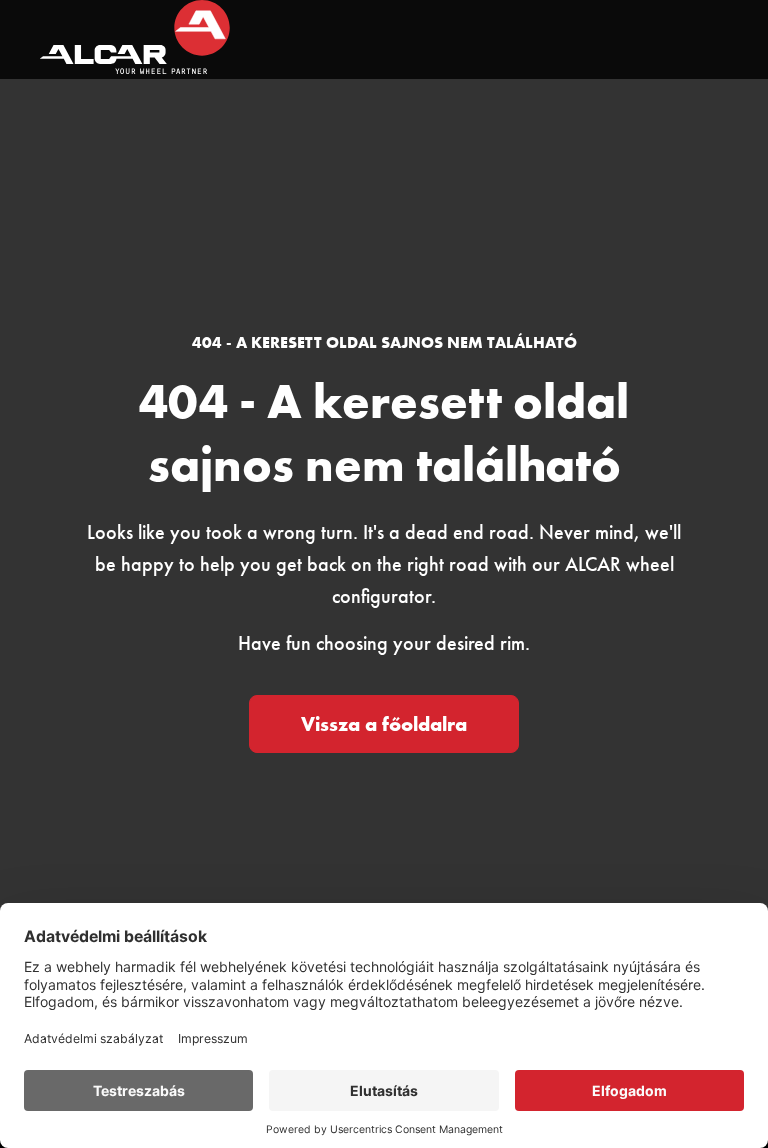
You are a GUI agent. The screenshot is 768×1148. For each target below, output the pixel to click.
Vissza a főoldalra (384, 724)
